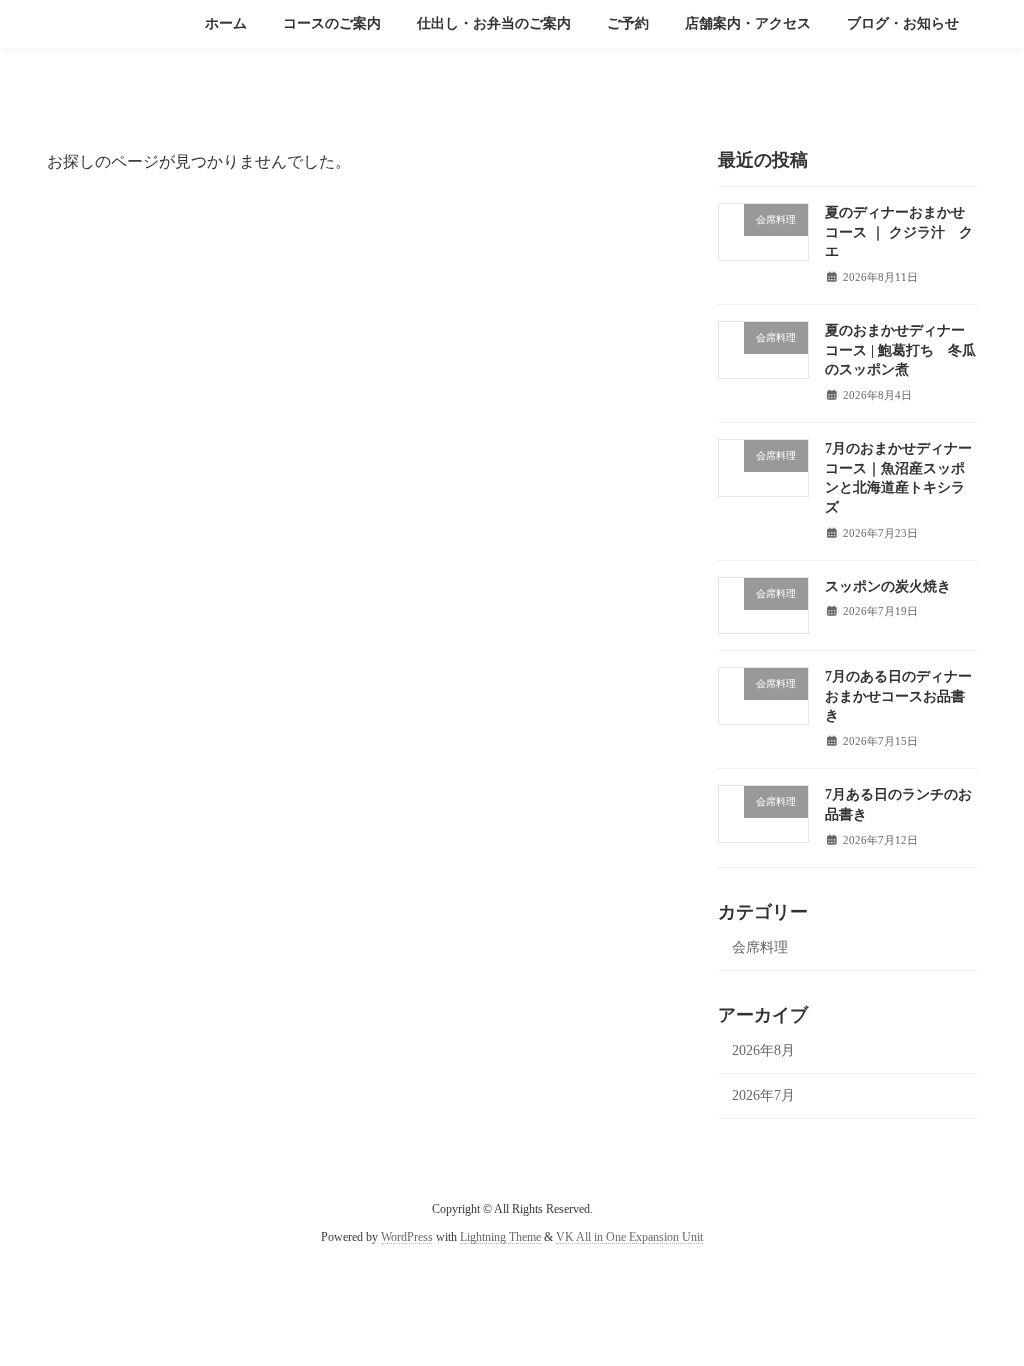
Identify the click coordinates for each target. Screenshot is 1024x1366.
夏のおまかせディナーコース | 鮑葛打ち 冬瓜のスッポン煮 (900, 350)
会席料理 (760, 947)
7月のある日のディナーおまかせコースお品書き (898, 696)
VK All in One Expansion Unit (629, 1238)
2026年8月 (763, 1050)
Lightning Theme (500, 1238)
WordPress (407, 1238)
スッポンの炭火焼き (888, 586)
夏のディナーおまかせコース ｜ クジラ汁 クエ (899, 232)
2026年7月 (763, 1095)
